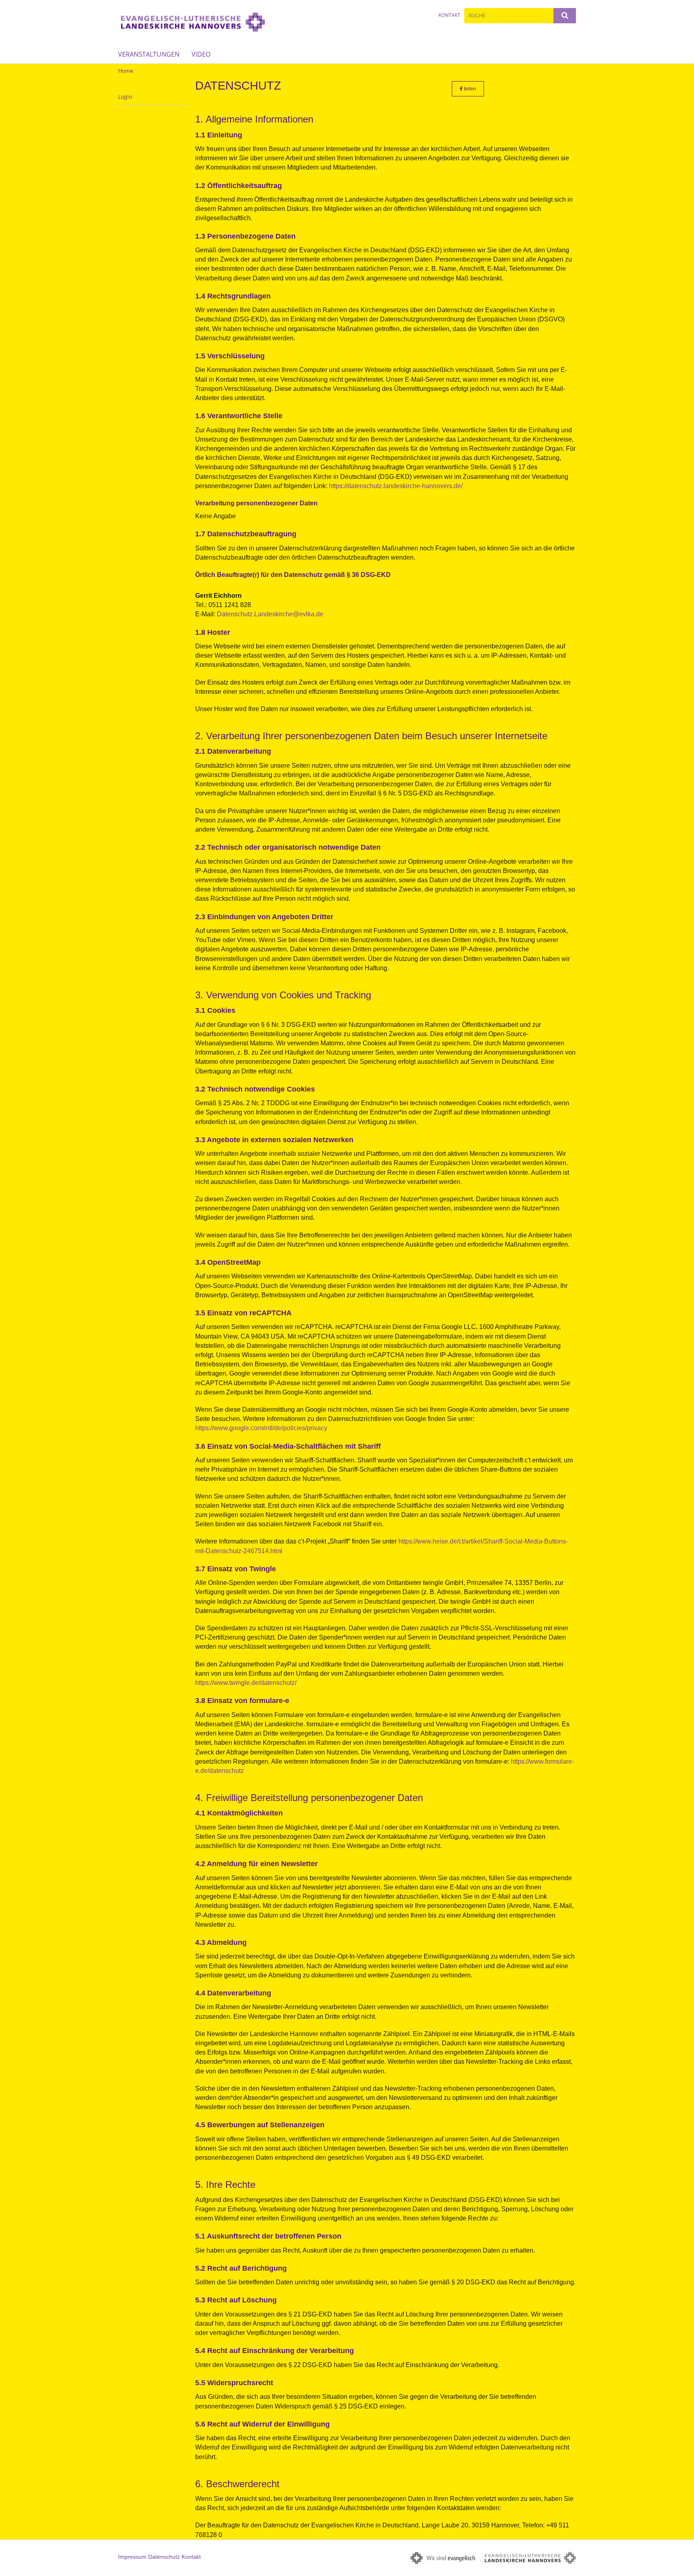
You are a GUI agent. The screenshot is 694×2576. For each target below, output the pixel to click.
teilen (469, 89)
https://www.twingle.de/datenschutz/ (246, 1683)
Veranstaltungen (149, 54)
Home (126, 71)
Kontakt (449, 15)
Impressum (132, 2557)
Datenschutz (164, 2557)
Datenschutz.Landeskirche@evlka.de (270, 614)
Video (201, 54)
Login (125, 97)
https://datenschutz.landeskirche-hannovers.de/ (396, 486)
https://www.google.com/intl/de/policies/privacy (261, 1428)
